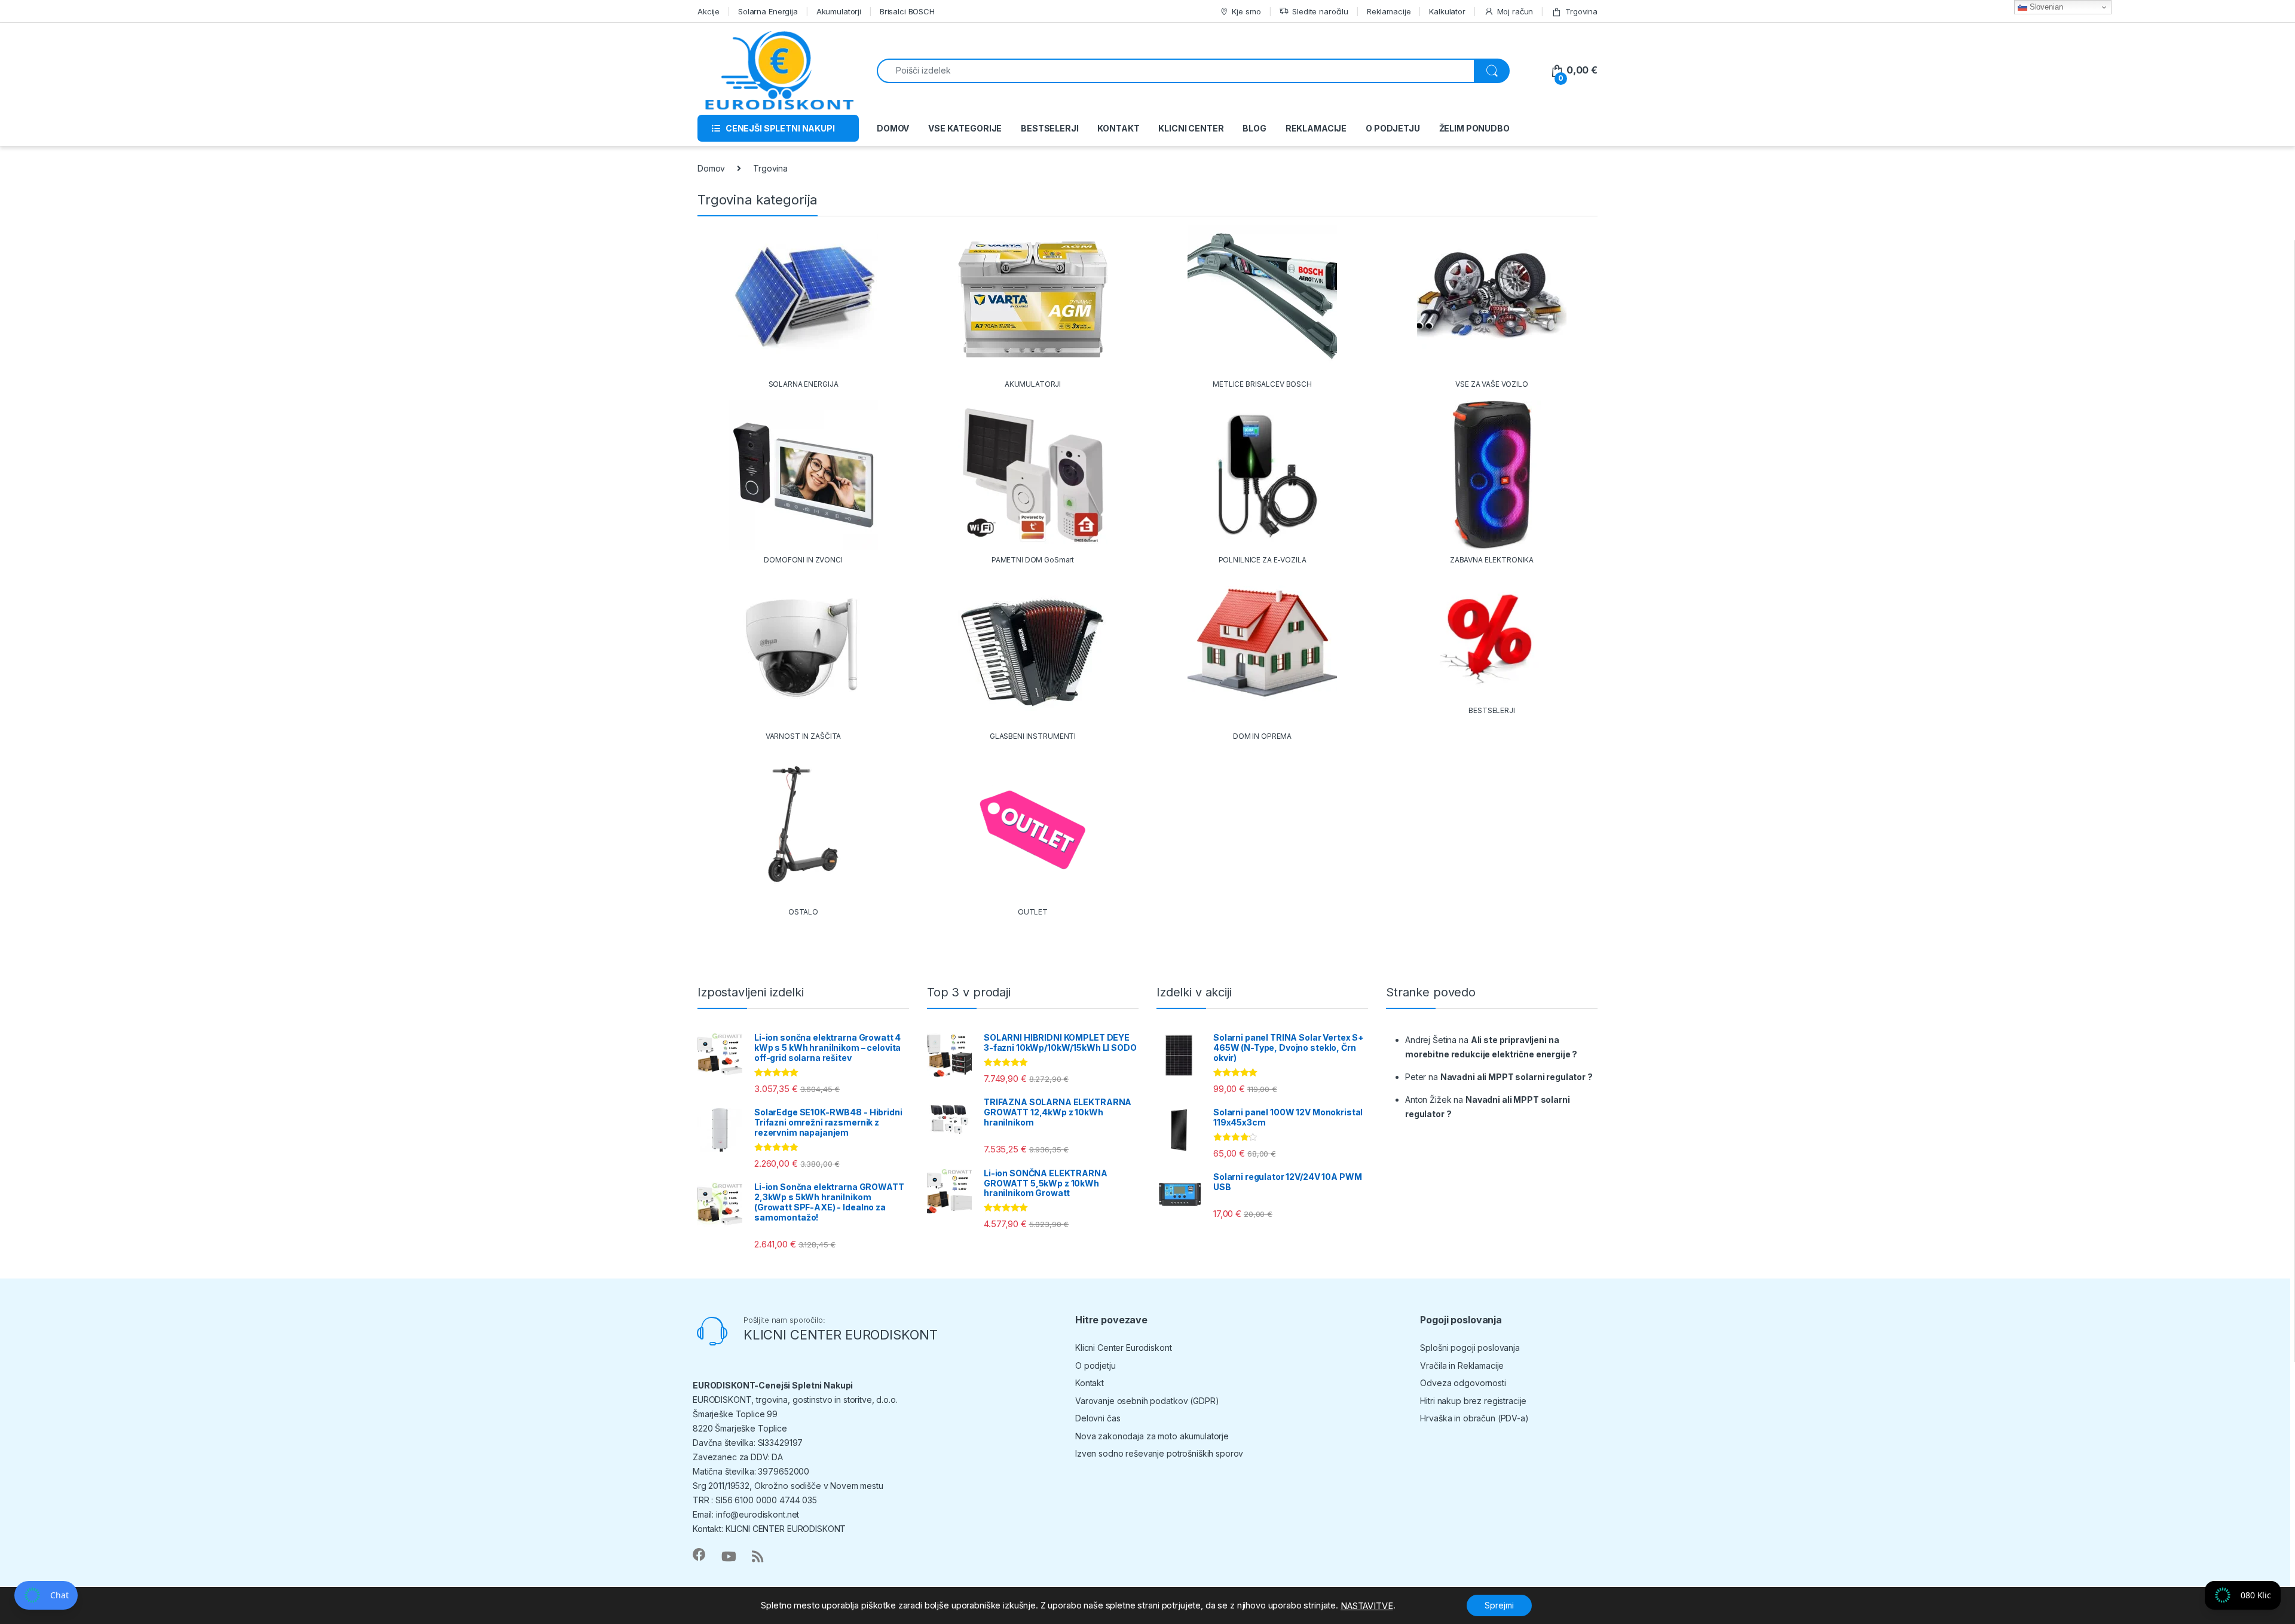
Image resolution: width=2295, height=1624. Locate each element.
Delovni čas (1098, 1418)
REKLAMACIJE (1316, 128)
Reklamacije (1389, 11)
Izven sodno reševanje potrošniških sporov (1159, 1453)
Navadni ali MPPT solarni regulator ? (1517, 1077)
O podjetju (1096, 1365)
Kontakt (1090, 1383)
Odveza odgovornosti (1463, 1383)
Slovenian (2045, 7)
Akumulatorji (839, 11)
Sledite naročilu (1320, 11)
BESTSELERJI (1049, 128)
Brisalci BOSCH (907, 11)
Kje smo (1246, 11)
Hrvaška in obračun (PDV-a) (1474, 1418)
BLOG (1254, 128)
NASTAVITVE (1367, 1606)
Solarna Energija (768, 11)
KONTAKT (1118, 128)
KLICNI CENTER (1191, 128)
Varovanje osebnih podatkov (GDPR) (1147, 1401)
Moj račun (1515, 11)
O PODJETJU (1393, 128)
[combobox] (1176, 71)
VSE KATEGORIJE (965, 128)
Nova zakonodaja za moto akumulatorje (1152, 1436)
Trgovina (1581, 11)
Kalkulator (1447, 11)
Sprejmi (1499, 1605)
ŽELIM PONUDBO (1474, 128)
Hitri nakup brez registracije (1473, 1401)
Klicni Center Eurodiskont (1124, 1348)
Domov (711, 168)
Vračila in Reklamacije (1462, 1365)
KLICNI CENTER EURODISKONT (841, 1335)
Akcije (709, 11)
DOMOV (893, 128)
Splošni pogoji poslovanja (1470, 1348)
